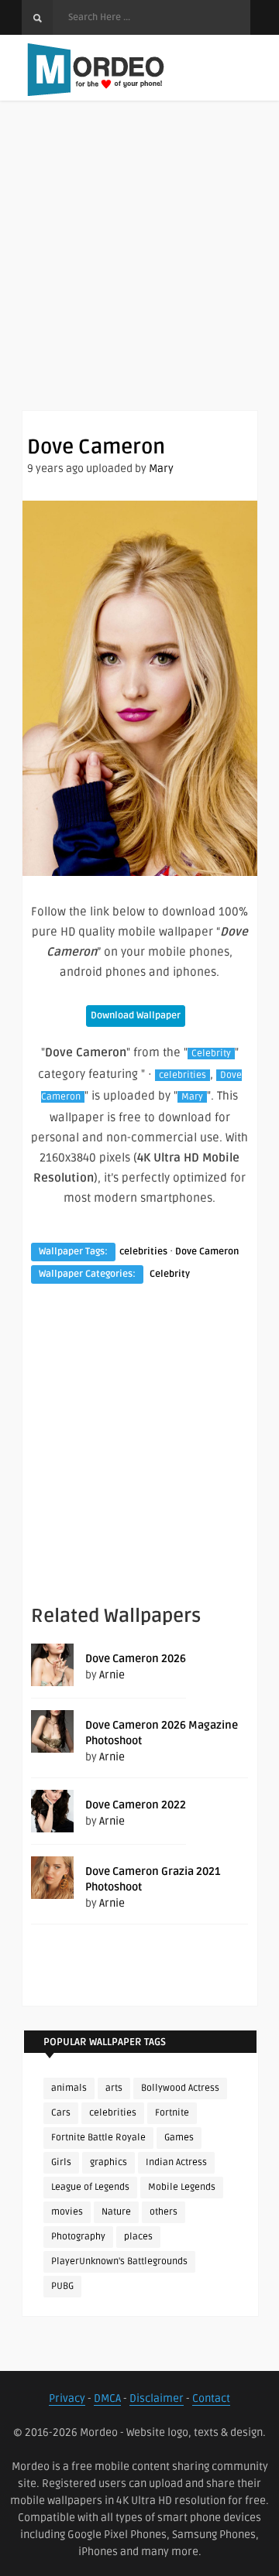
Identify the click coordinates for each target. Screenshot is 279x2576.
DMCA (107, 2398)
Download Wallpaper (136, 1016)
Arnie (112, 1675)
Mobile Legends (182, 2187)
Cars (61, 2113)
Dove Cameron (207, 1252)
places (138, 2237)
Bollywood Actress (180, 2088)
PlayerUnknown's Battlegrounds (119, 2261)
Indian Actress (176, 2162)
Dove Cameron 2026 (136, 1659)
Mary (161, 469)
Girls (61, 2162)
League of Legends (90, 2187)
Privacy (67, 2398)
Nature (116, 2212)
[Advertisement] (139, 271)
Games (179, 2138)
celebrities (183, 1075)
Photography (78, 2237)
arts (114, 2088)
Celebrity (211, 1054)
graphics (108, 2162)
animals (69, 2088)
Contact (211, 2398)
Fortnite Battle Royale (98, 2138)
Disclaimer (157, 2398)
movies (67, 2212)
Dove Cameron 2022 (136, 1805)
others (164, 2212)
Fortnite (172, 2113)
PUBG (62, 2286)
